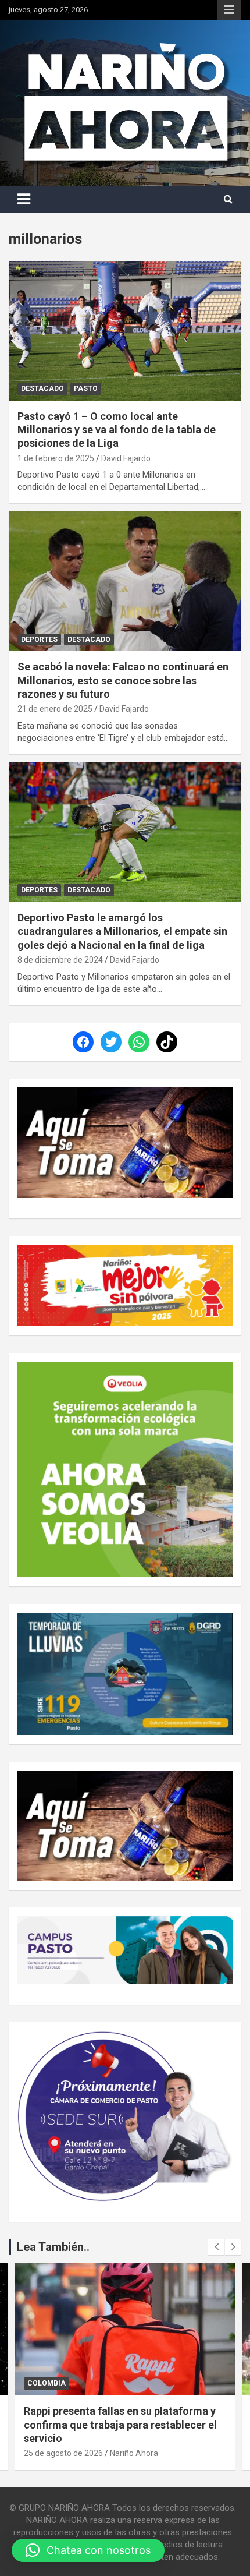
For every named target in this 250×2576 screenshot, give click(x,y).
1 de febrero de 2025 (56, 458)
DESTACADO (42, 388)
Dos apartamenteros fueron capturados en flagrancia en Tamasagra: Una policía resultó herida (120, 2425)
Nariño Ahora (134, 2453)
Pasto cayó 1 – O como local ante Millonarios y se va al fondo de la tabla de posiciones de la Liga (117, 430)
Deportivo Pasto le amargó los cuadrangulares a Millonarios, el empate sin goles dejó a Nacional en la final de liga (122, 931)
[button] (88, 2550)
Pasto (86, 388)
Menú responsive (229, 10)
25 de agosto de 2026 (63, 2453)
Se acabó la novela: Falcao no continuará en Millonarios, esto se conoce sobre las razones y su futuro (123, 680)
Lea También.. (53, 2247)
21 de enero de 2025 (55, 709)
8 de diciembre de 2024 (60, 960)
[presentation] (216, 2247)
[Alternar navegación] (24, 199)
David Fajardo (126, 458)
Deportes (39, 639)
